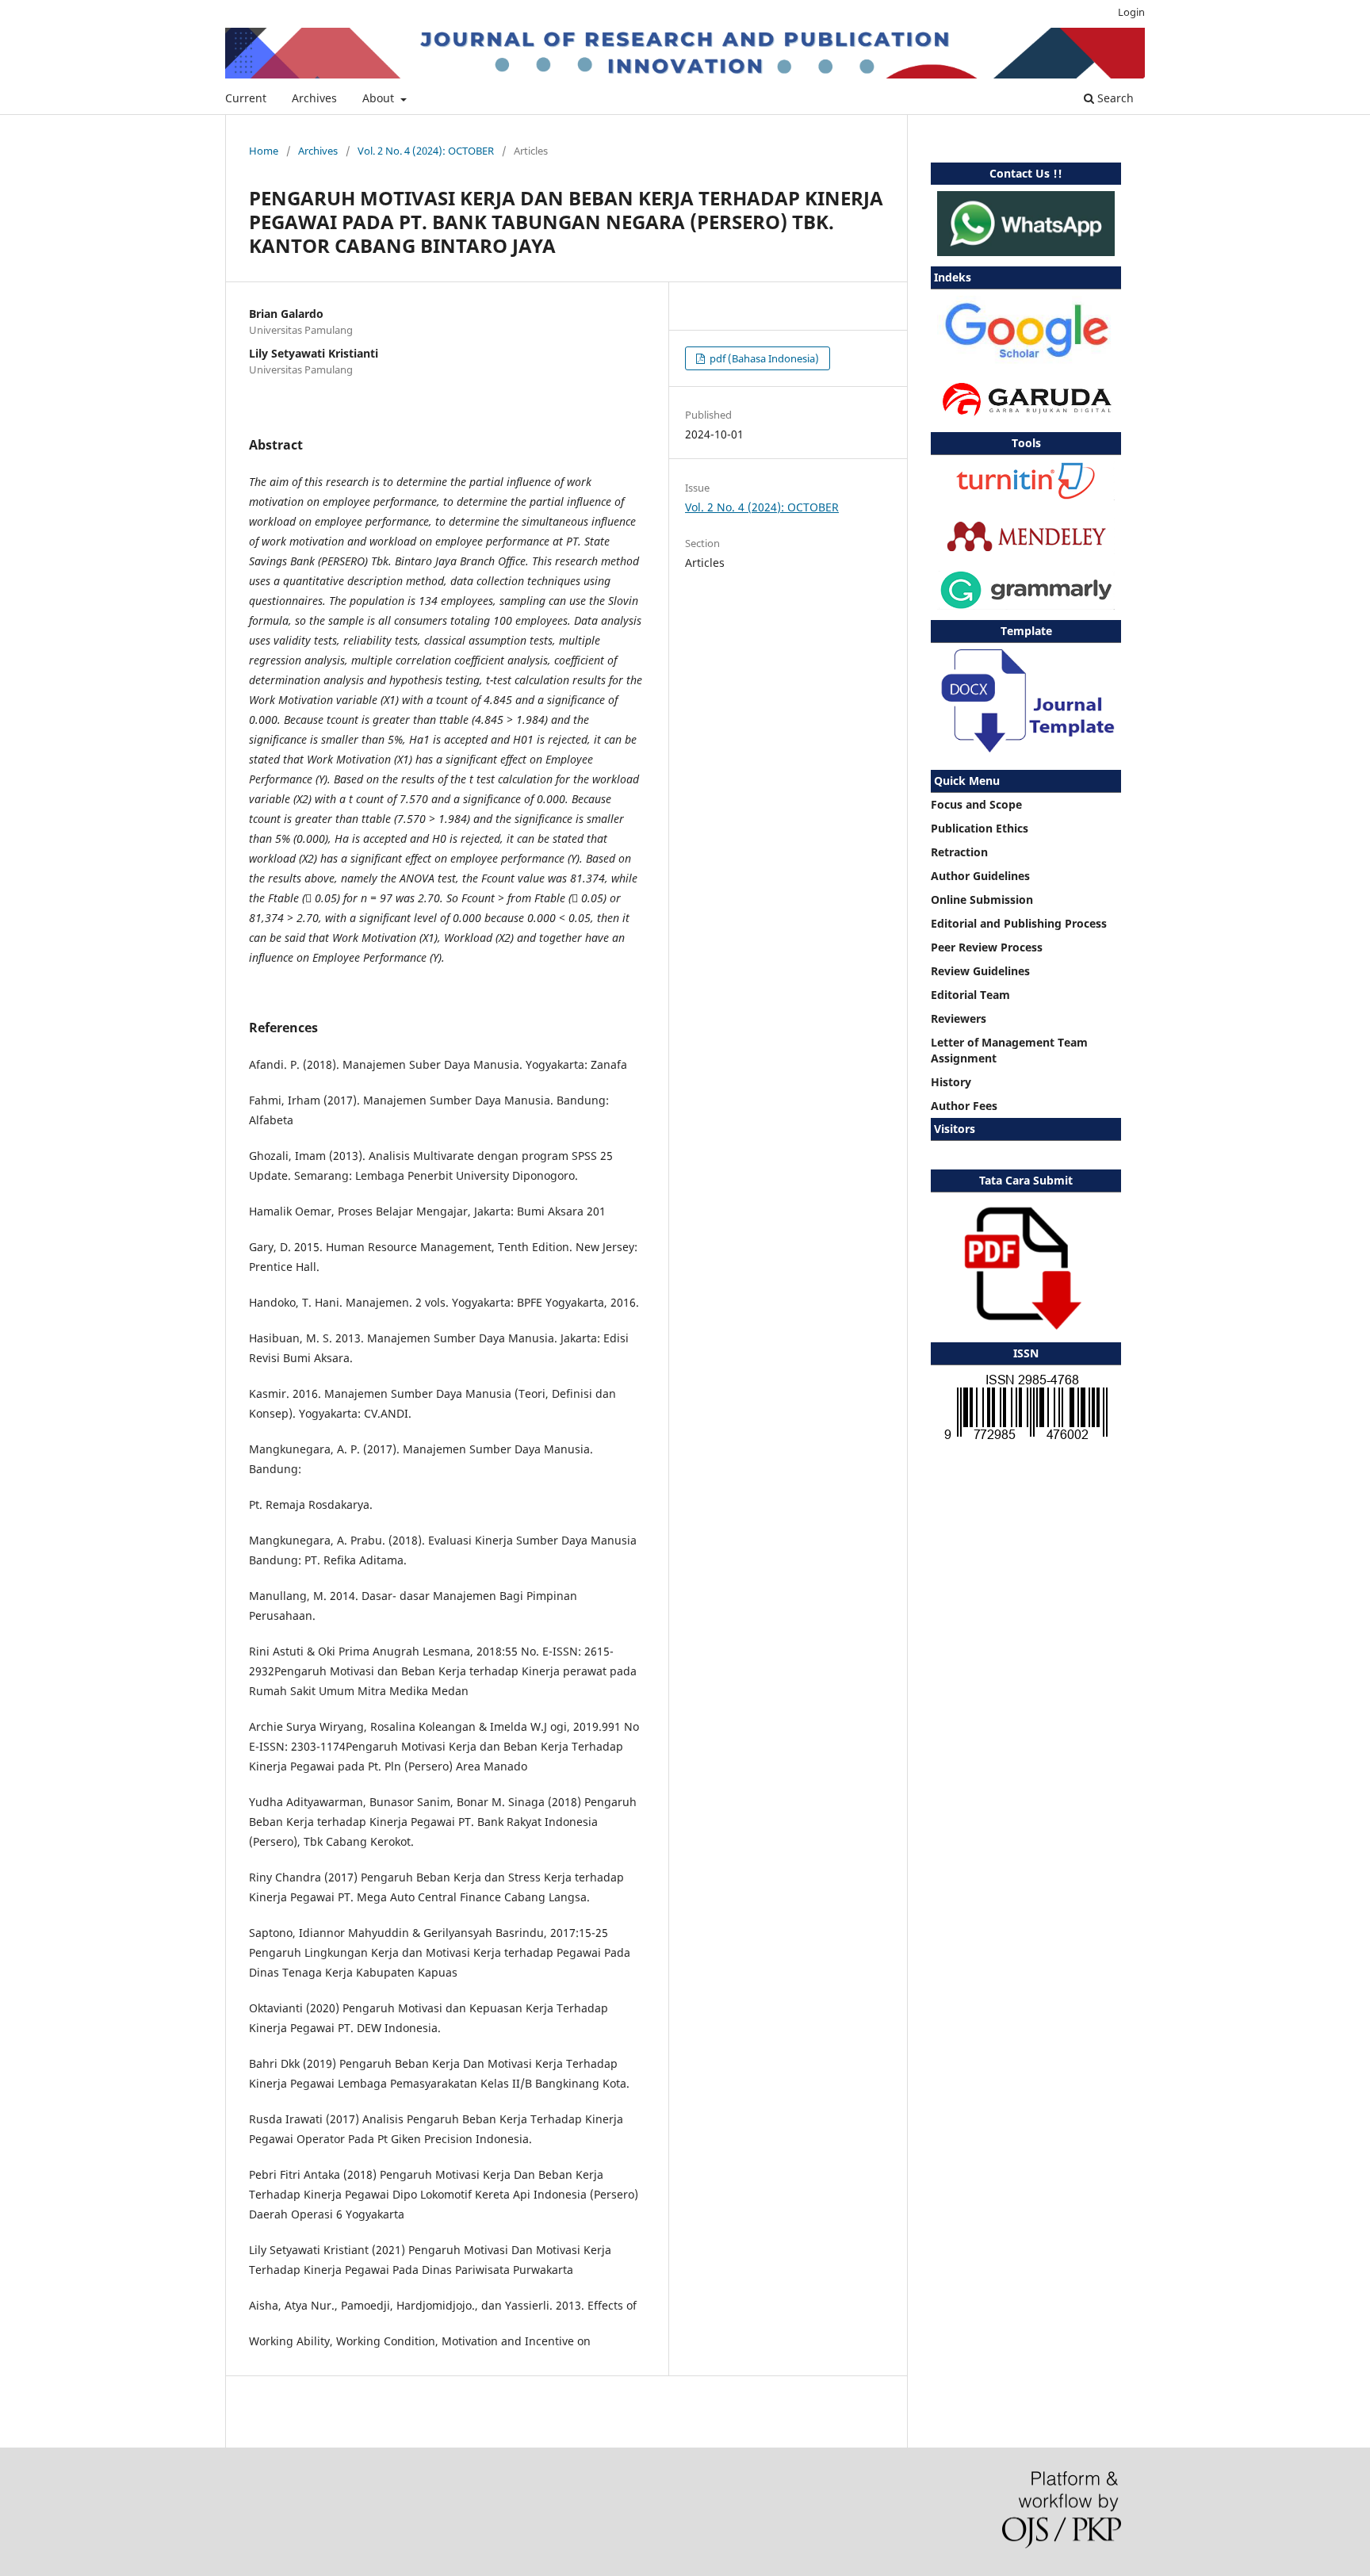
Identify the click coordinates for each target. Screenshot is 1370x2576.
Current (246, 98)
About (380, 98)
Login (1131, 12)
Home (264, 151)
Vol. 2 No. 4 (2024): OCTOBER (426, 151)
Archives (314, 98)
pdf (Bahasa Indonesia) (763, 358)
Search (1114, 98)
